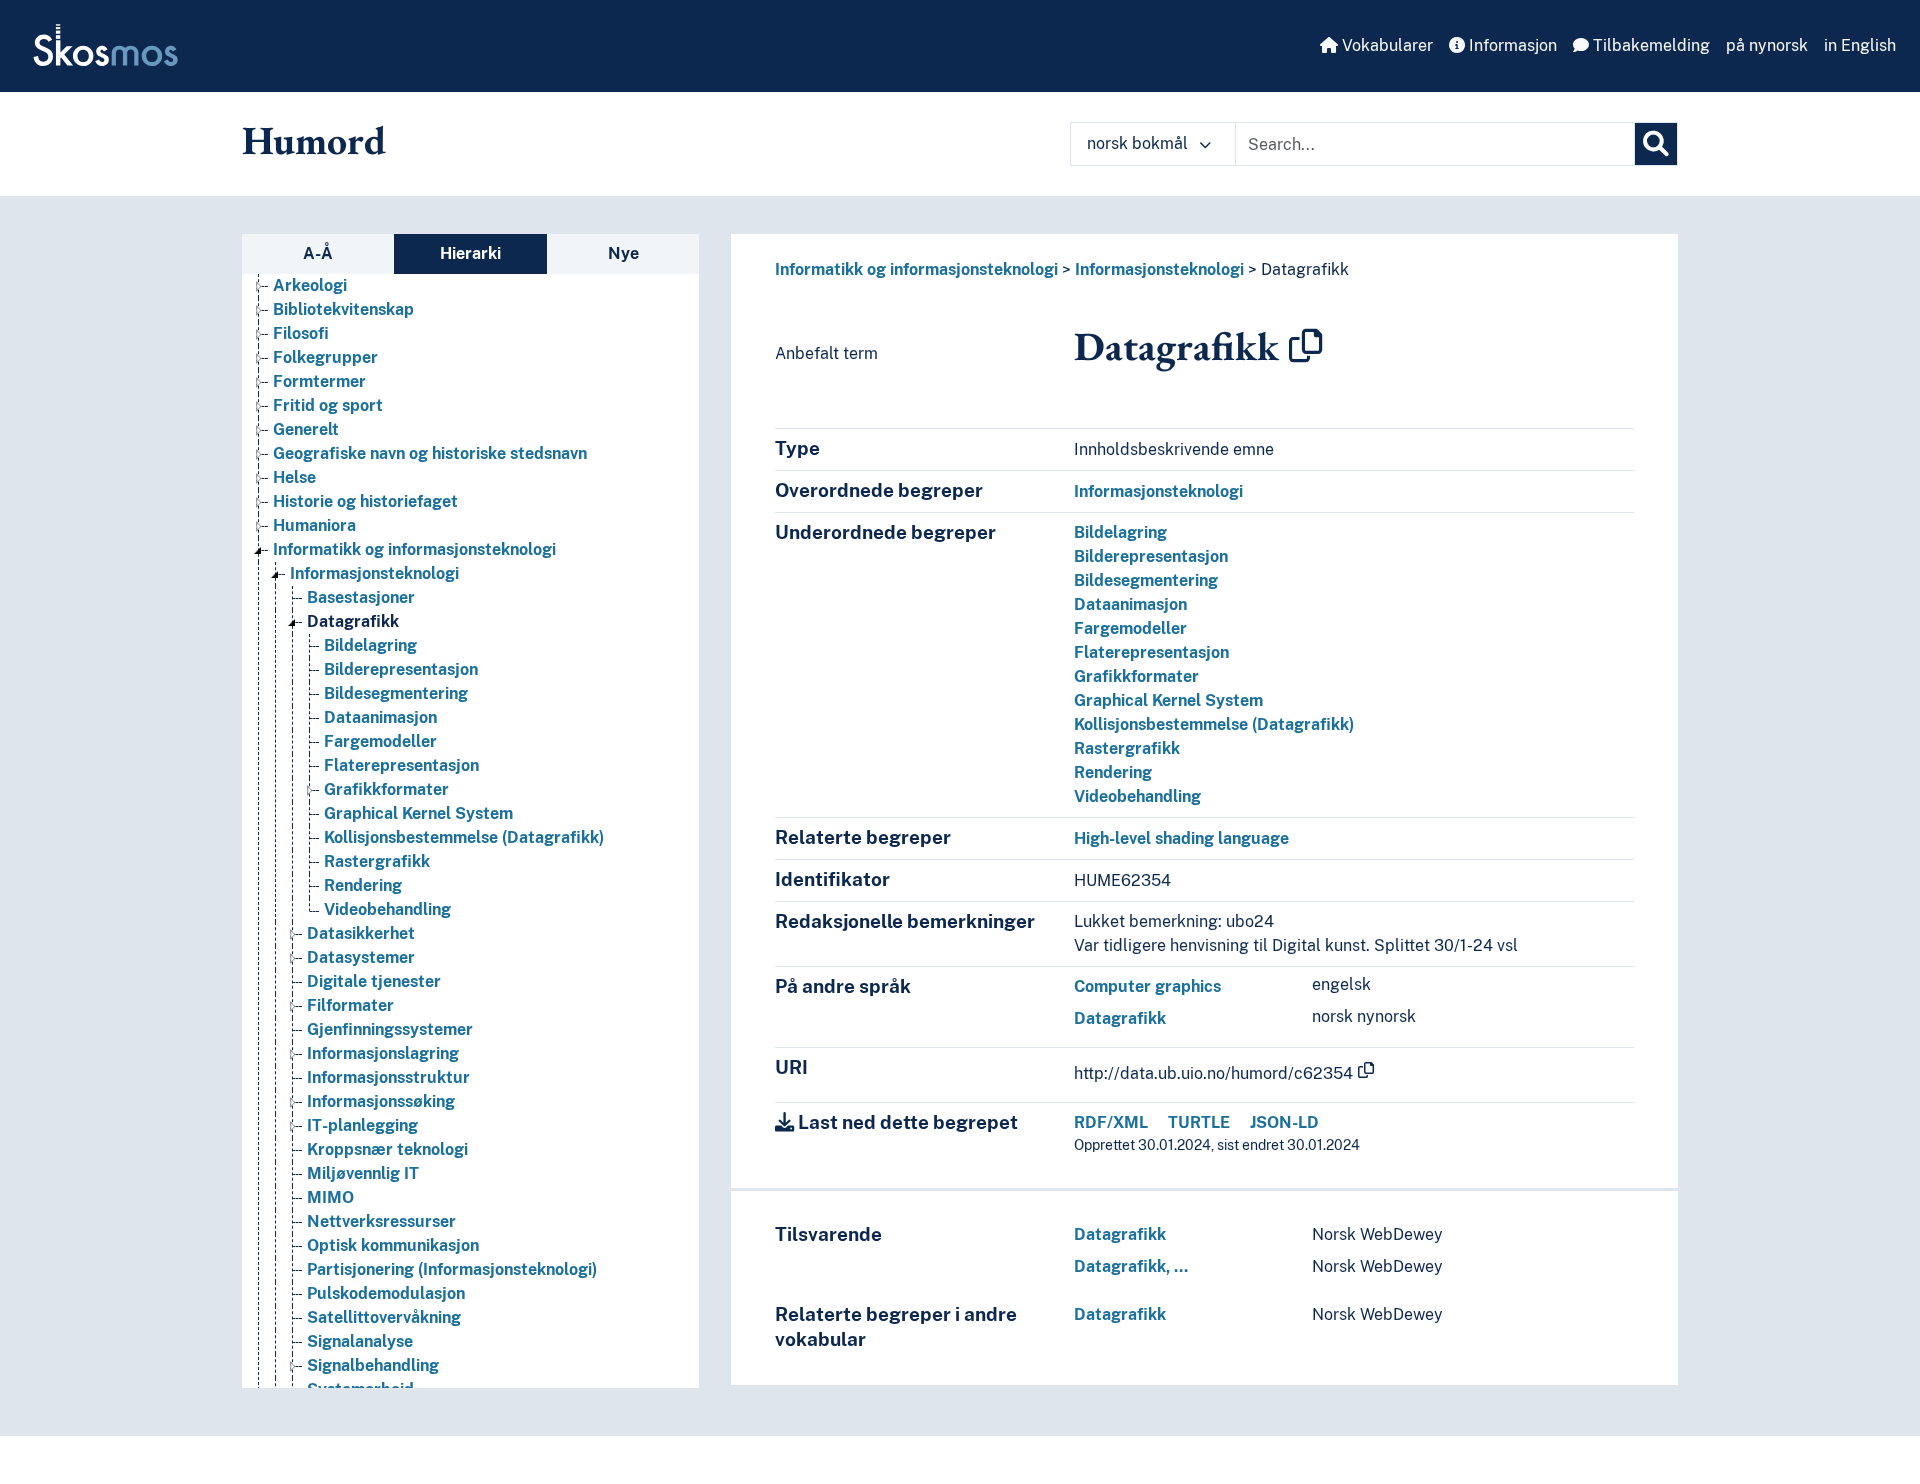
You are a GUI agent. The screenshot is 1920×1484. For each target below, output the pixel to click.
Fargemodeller (380, 741)
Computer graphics (1147, 986)
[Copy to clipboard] (1306, 346)
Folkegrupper (325, 357)
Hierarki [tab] (470, 253)
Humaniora (314, 525)
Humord (314, 140)
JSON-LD (1284, 1122)
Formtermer (319, 381)
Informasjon (1511, 45)
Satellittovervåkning (384, 1317)
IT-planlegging (362, 1125)
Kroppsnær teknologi (387, 1149)
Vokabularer (1385, 45)
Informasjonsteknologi (374, 573)
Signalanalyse (360, 1341)
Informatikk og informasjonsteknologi (414, 549)
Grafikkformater (386, 789)
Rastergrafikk (377, 861)
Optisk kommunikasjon (393, 1245)
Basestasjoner (361, 597)
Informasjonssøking (381, 1101)
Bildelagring (370, 645)
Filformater (350, 1005)
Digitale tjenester (374, 981)
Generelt (306, 429)
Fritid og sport (328, 405)
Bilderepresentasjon (401, 669)
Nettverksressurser (381, 1221)
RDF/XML (1111, 1122)
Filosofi (301, 333)
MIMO (330, 1197)
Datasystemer (361, 957)
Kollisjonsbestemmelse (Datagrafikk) (464, 837)
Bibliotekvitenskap (343, 309)
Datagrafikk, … (1131, 1266)
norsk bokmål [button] (1139, 143)
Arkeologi (310, 285)
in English (1860, 45)
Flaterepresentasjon (401, 765)
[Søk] (1656, 144)
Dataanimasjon (380, 717)
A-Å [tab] (318, 253)
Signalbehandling (373, 1365)
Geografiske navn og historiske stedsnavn (430, 453)
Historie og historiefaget (365, 501)
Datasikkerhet (361, 933)
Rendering (363, 885)
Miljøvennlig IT (363, 1173)
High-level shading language (1181, 838)
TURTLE (1199, 1122)
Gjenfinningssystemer (390, 1029)
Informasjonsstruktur (388, 1077)
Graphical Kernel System (418, 813)
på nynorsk (1767, 45)
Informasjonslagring (383, 1053)
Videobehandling (387, 909)
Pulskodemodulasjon (386, 1293)
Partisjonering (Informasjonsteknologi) (452, 1269)
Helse (294, 477)
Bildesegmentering (396, 693)
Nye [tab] (623, 253)
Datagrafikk (353, 621)
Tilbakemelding (1649, 45)
